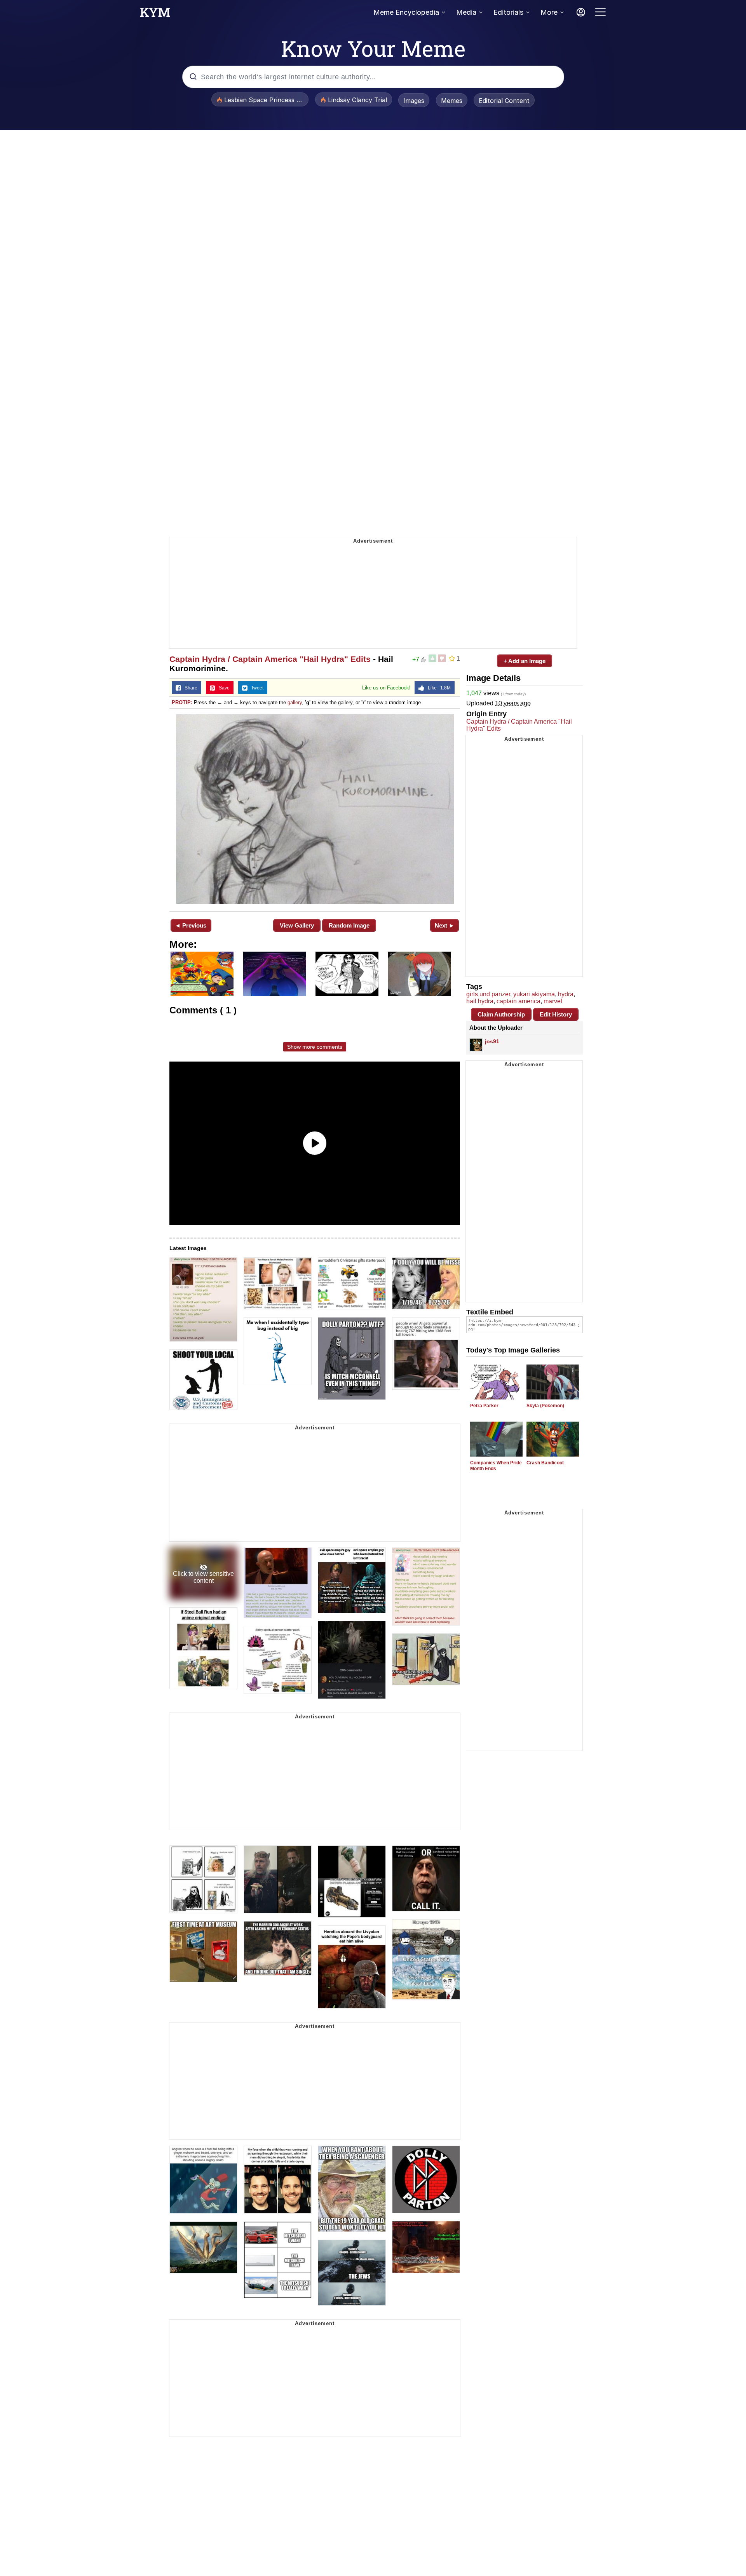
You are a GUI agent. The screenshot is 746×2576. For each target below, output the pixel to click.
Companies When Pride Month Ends (496, 1466)
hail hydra (480, 1001)
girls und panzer (488, 994)
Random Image (349, 925)
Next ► (445, 925)
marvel (553, 1001)
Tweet (255, 688)
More (549, 12)
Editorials (508, 12)
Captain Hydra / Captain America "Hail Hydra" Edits (270, 659)
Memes (452, 101)
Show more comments (315, 1047)
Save (222, 688)
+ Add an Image (525, 661)
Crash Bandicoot (545, 1463)
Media (466, 12)
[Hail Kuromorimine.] (315, 809)
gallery (295, 702)
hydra (566, 994)
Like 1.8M (437, 688)
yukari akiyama (534, 994)
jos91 (492, 1041)
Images (414, 101)
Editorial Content (504, 101)
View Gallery (297, 925)
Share (189, 688)
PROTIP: (182, 702)
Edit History (556, 1014)
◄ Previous (191, 925)
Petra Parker (484, 1406)
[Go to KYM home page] (155, 14)
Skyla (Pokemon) (545, 1406)
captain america (519, 1001)
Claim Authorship (501, 1014)
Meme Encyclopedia (406, 12)
